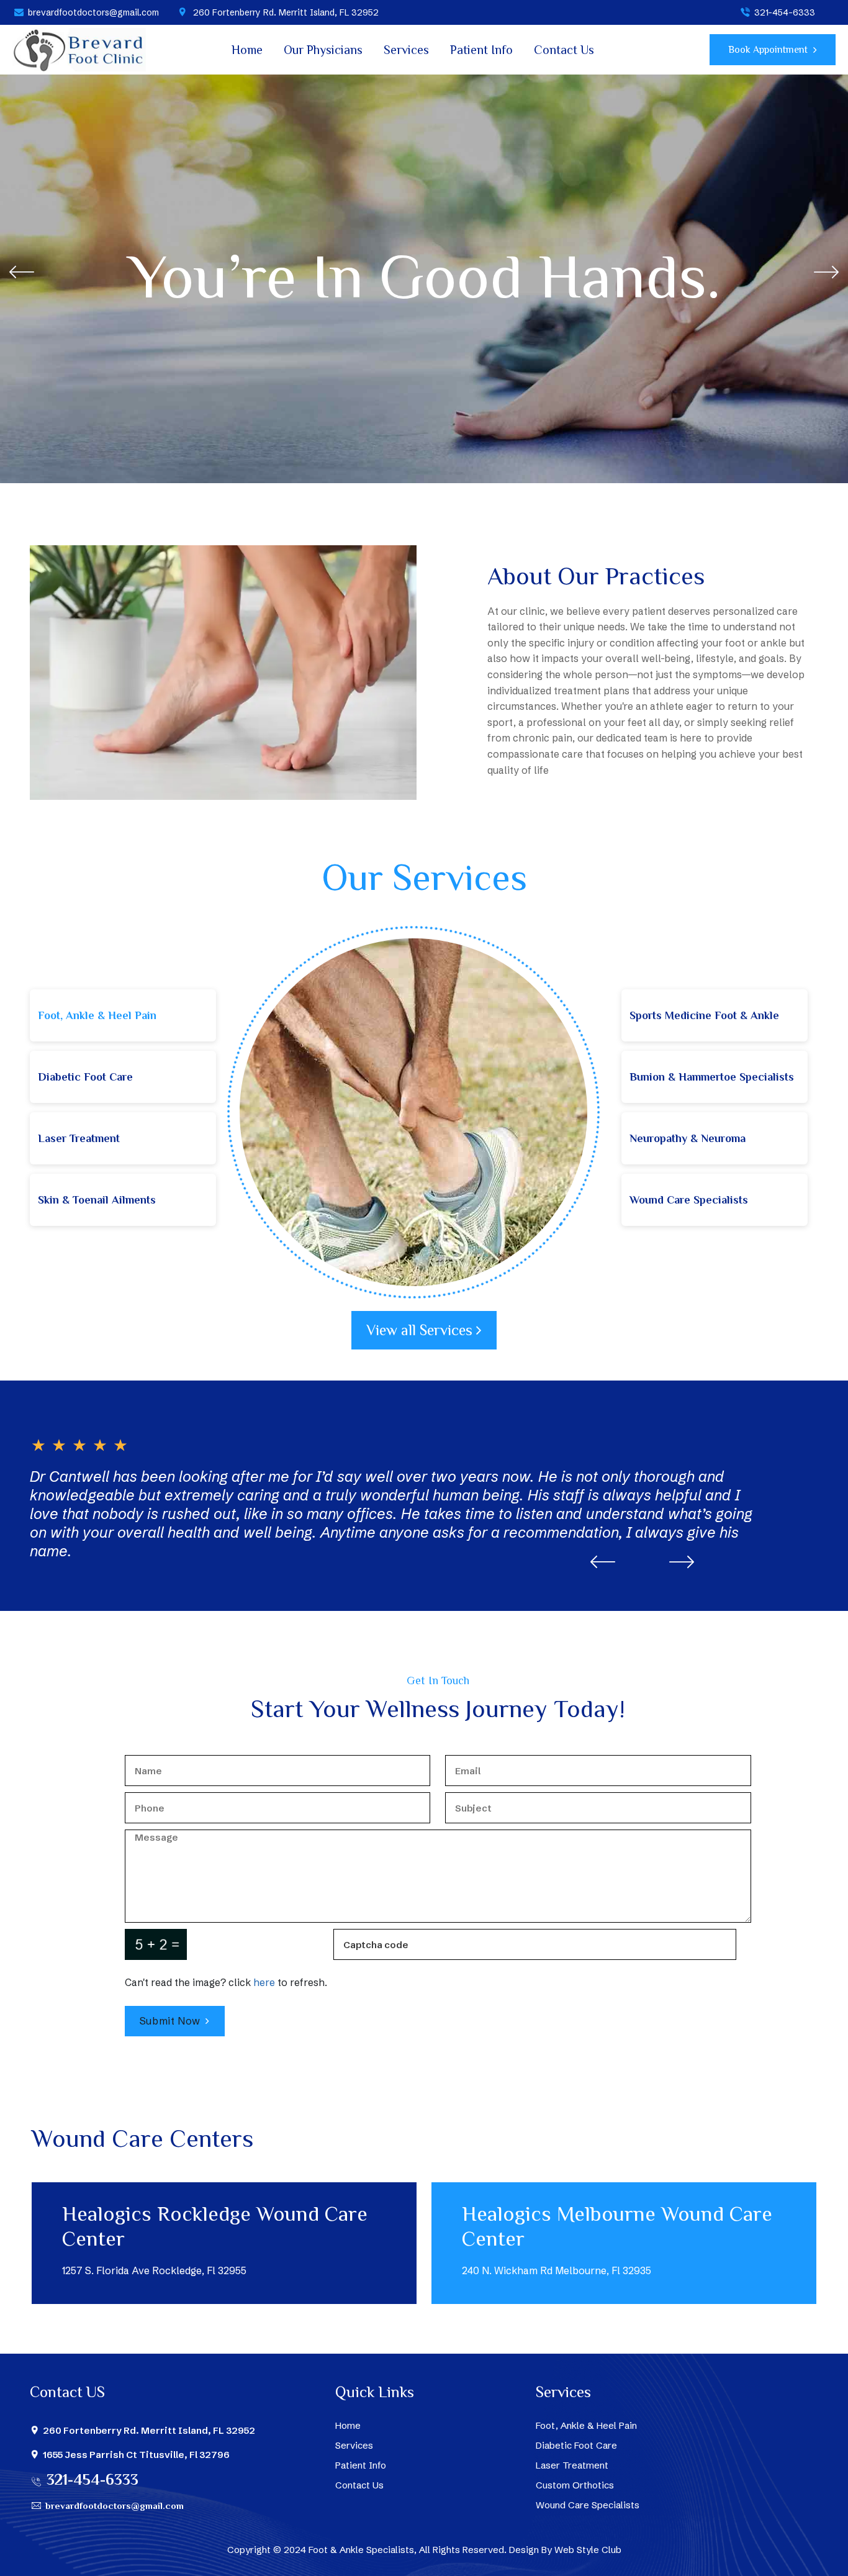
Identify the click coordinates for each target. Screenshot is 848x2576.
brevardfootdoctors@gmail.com (93, 12)
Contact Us (564, 50)
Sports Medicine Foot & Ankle (704, 1015)
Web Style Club (588, 2550)
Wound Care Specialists (689, 1200)
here (264, 1982)
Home (247, 50)
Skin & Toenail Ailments (97, 1200)
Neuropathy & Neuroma (688, 1138)
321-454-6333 (785, 12)
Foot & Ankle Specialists (361, 2550)
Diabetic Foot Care (85, 1077)
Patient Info (481, 50)
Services (406, 50)
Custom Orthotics (575, 2485)
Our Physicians (323, 50)
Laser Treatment (79, 1138)
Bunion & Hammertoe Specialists (712, 1077)
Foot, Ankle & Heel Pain (97, 1015)
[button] (826, 272)
